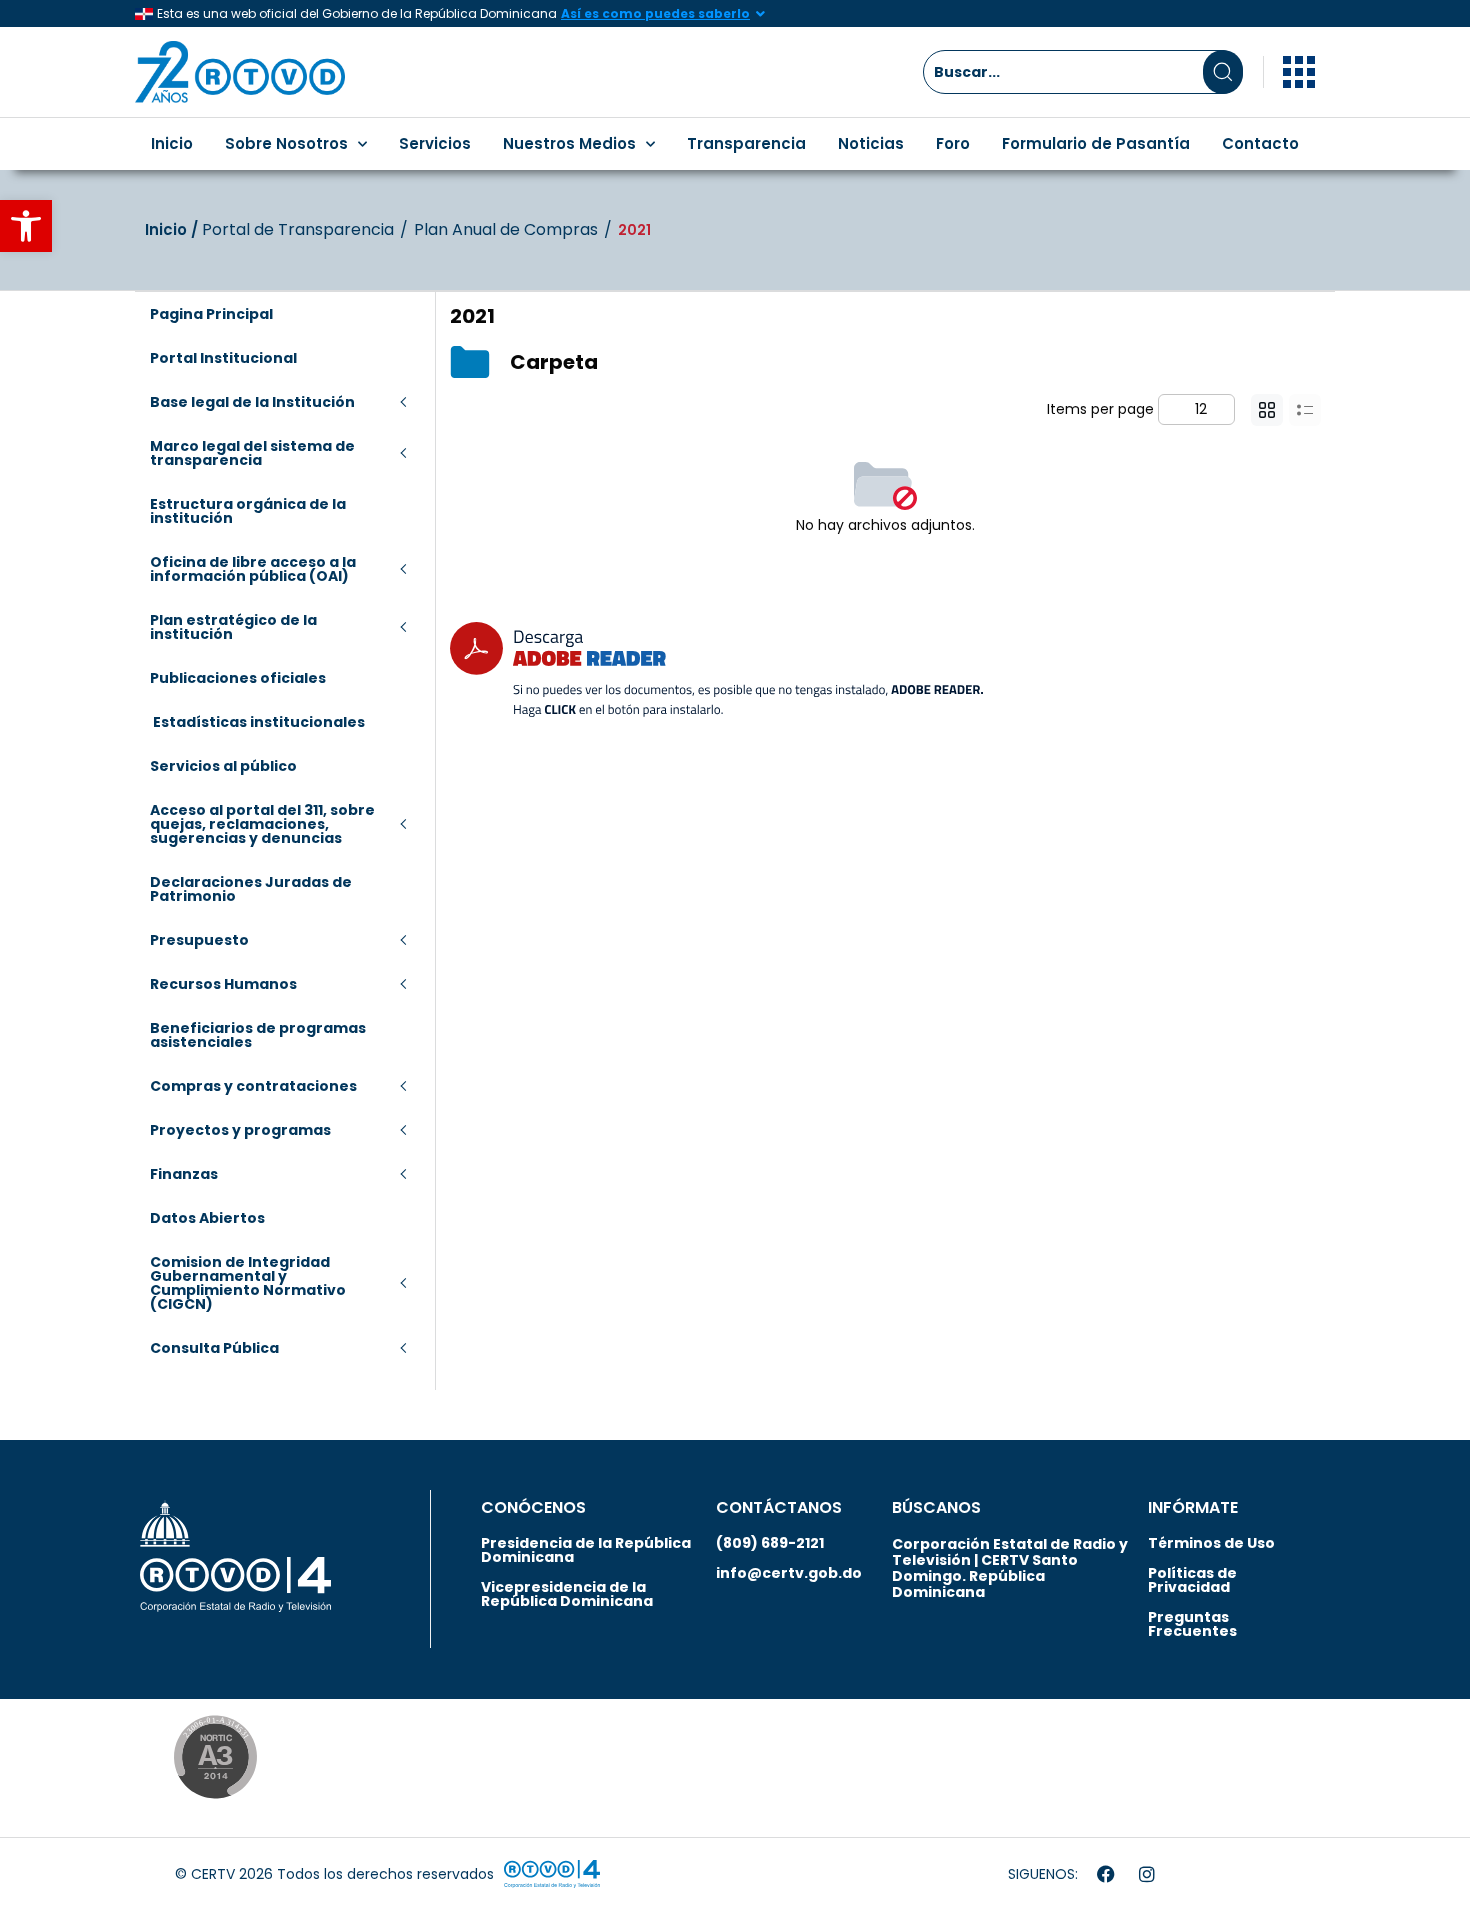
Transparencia (746, 143)
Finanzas (184, 1174)
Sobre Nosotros (286, 143)
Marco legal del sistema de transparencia (252, 453)
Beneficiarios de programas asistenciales (258, 1035)
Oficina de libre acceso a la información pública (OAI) (253, 569)
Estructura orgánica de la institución (248, 511)
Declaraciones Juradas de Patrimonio (251, 889)
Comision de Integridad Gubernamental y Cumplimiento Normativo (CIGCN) (248, 1283)
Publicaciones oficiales (238, 678)
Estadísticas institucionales (257, 722)
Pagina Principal (211, 314)
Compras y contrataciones (253, 1086)
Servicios (435, 143)
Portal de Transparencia (298, 230)
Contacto (1260, 143)
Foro (953, 143)
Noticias (871, 143)
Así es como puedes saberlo (655, 13)
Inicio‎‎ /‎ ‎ (173, 229)
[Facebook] (1106, 1874)
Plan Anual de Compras (506, 230)
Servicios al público (223, 766)
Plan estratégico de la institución (233, 627)
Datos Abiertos (207, 1218)
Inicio (172, 143)
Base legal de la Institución (252, 402)
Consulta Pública (214, 1348)
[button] (26, 226)
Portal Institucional (223, 358)
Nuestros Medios (569, 143)
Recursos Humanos (223, 984)
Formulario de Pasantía (1096, 143)
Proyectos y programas (240, 1130)
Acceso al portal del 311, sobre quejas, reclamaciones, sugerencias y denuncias (262, 824)
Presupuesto (199, 940)
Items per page (1100, 409)
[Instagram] (1147, 1874)
